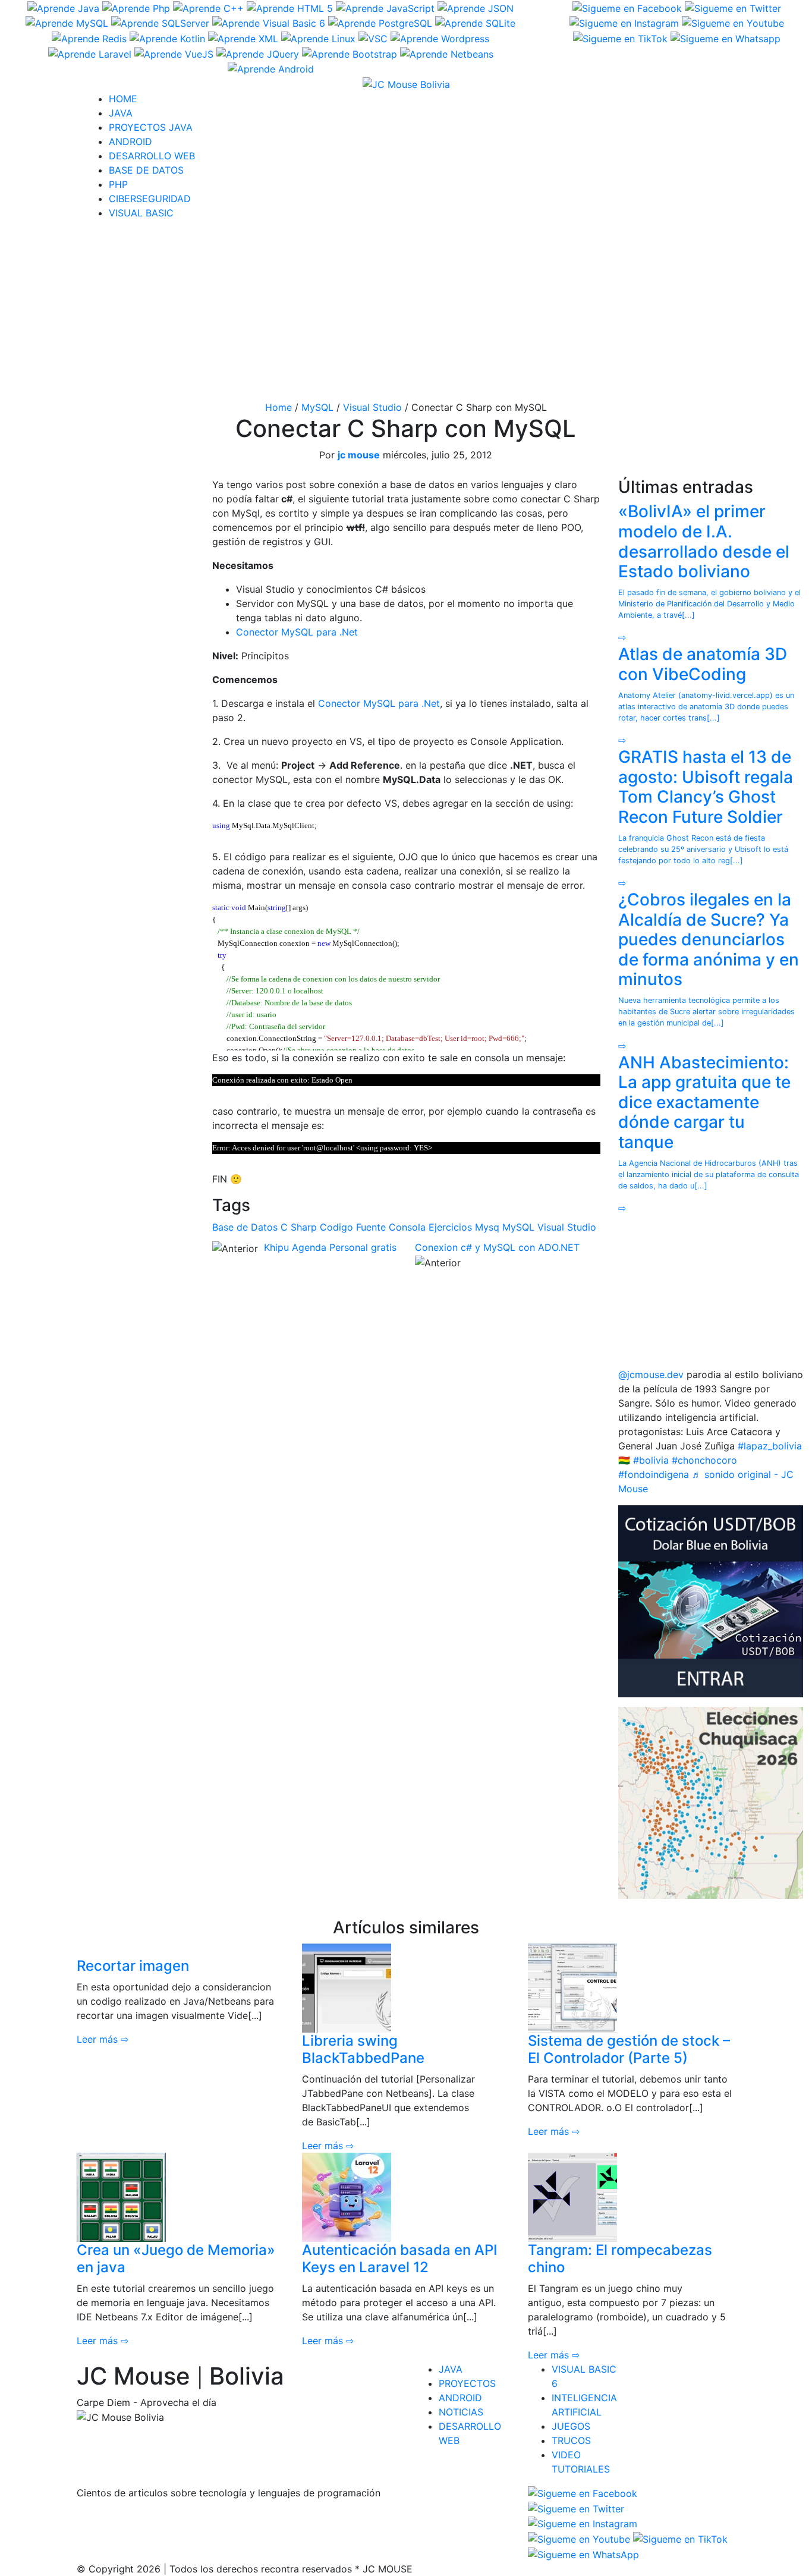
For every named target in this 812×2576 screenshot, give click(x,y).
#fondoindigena (654, 1474)
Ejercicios (450, 1227)
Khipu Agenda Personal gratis (330, 1247)
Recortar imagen (133, 1966)
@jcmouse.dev (651, 1375)
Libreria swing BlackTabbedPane (363, 2049)
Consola (407, 1227)
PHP (118, 184)
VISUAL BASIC (141, 213)
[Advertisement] (406, 313)
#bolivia (651, 1460)
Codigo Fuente (353, 1227)
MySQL (317, 407)
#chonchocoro (704, 1460)
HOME (123, 99)
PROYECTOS (467, 2383)
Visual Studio (372, 407)
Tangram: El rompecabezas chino (620, 2259)
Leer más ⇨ (103, 2039)
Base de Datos (245, 1227)
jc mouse (359, 455)
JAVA (121, 113)
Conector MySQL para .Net (297, 632)
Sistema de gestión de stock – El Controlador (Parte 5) (629, 2049)
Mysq (487, 1227)
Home (278, 407)
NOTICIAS (461, 2412)
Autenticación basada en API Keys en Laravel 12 (399, 2259)
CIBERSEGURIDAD (150, 199)
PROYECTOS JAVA (151, 127)
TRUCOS (571, 2440)
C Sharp (299, 1227)
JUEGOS (571, 2426)
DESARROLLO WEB (152, 156)
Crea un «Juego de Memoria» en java (176, 2259)
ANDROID (130, 141)
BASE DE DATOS (146, 170)
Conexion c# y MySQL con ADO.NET (497, 1247)
